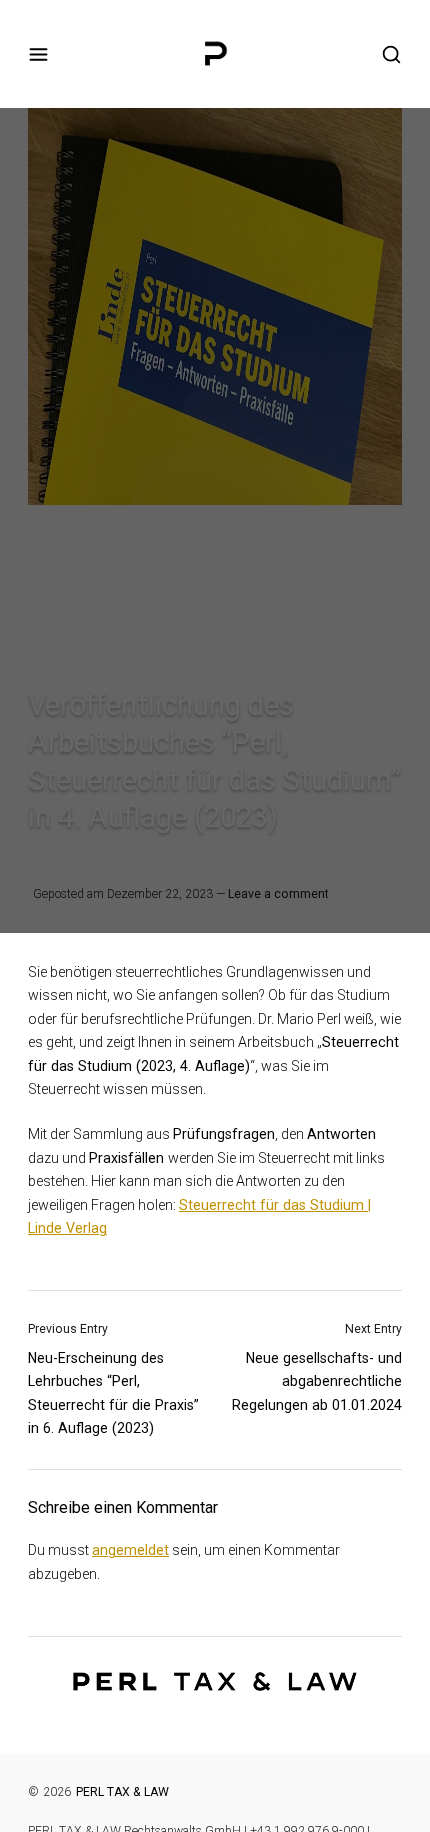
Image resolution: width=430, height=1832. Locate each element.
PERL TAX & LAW (122, 1792)
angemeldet (130, 1550)
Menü (38, 54)
